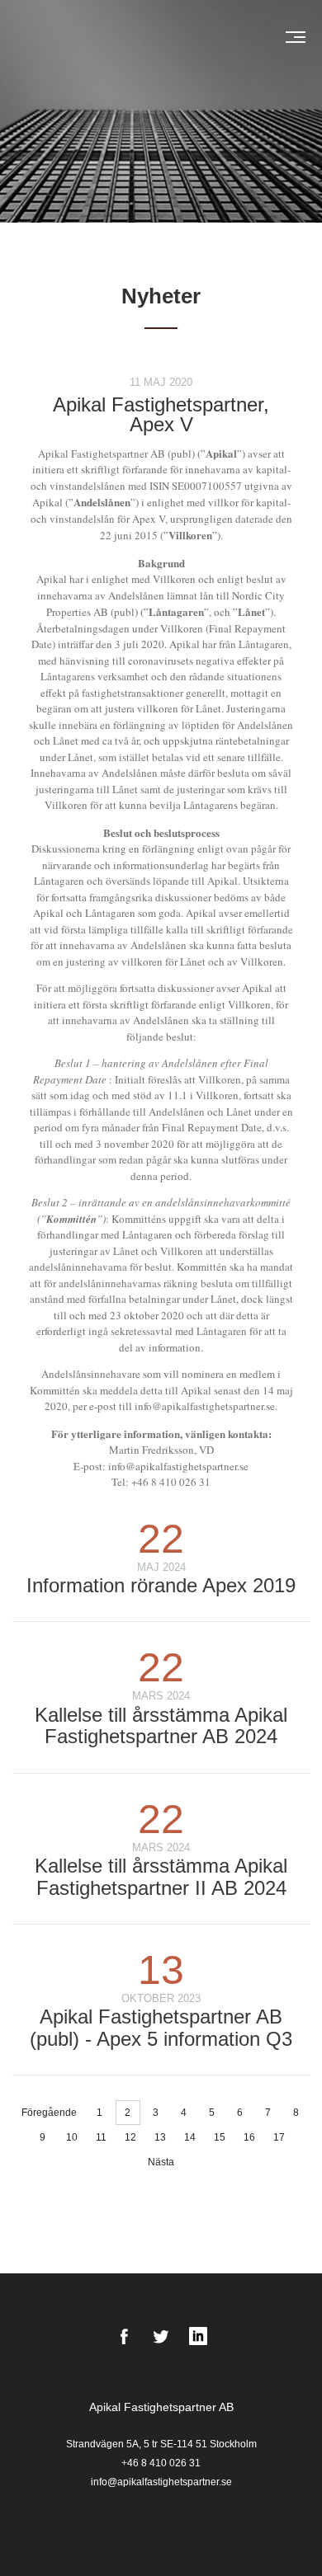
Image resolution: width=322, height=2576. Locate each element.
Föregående (49, 2113)
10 (72, 2137)
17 (279, 2137)
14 (190, 2137)
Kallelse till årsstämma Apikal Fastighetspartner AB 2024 (161, 1725)
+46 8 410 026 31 (161, 2463)
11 (101, 2137)
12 (130, 2137)
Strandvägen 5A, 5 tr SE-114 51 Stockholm (161, 2444)
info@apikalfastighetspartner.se (161, 2482)
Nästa (161, 2162)
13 (160, 2137)
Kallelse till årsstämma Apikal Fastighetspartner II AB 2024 (161, 1876)
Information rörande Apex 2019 (161, 1585)
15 (220, 2137)
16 (249, 2137)
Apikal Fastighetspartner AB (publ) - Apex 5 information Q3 (161, 2027)
